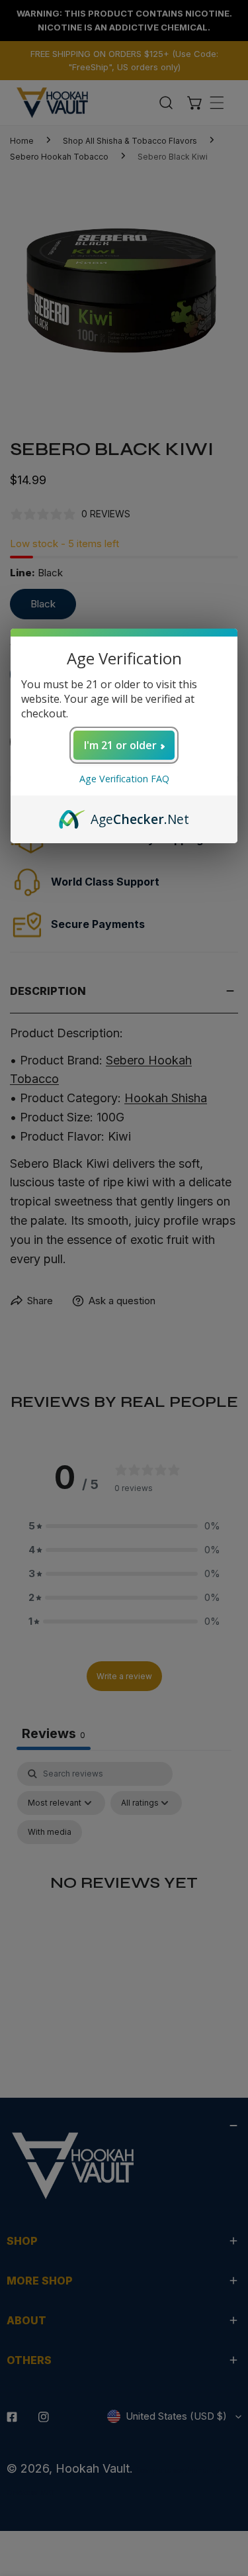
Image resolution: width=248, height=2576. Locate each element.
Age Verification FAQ (124, 779)
